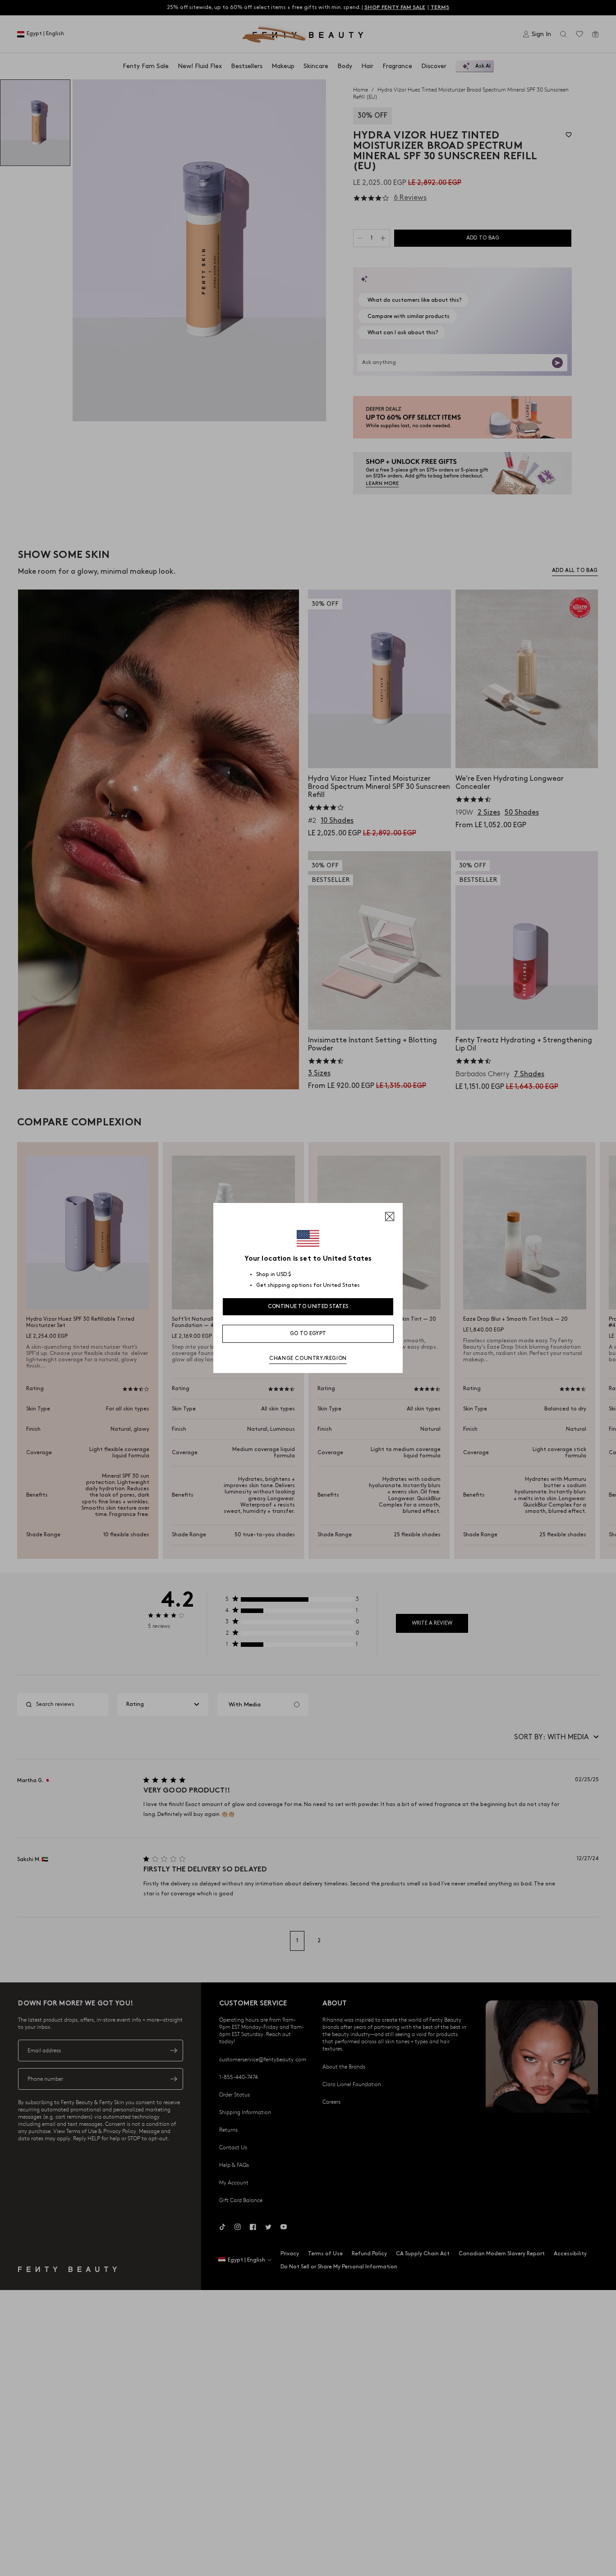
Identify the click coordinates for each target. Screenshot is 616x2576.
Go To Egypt (308, 1334)
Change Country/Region (308, 1358)
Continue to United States (308, 1306)
